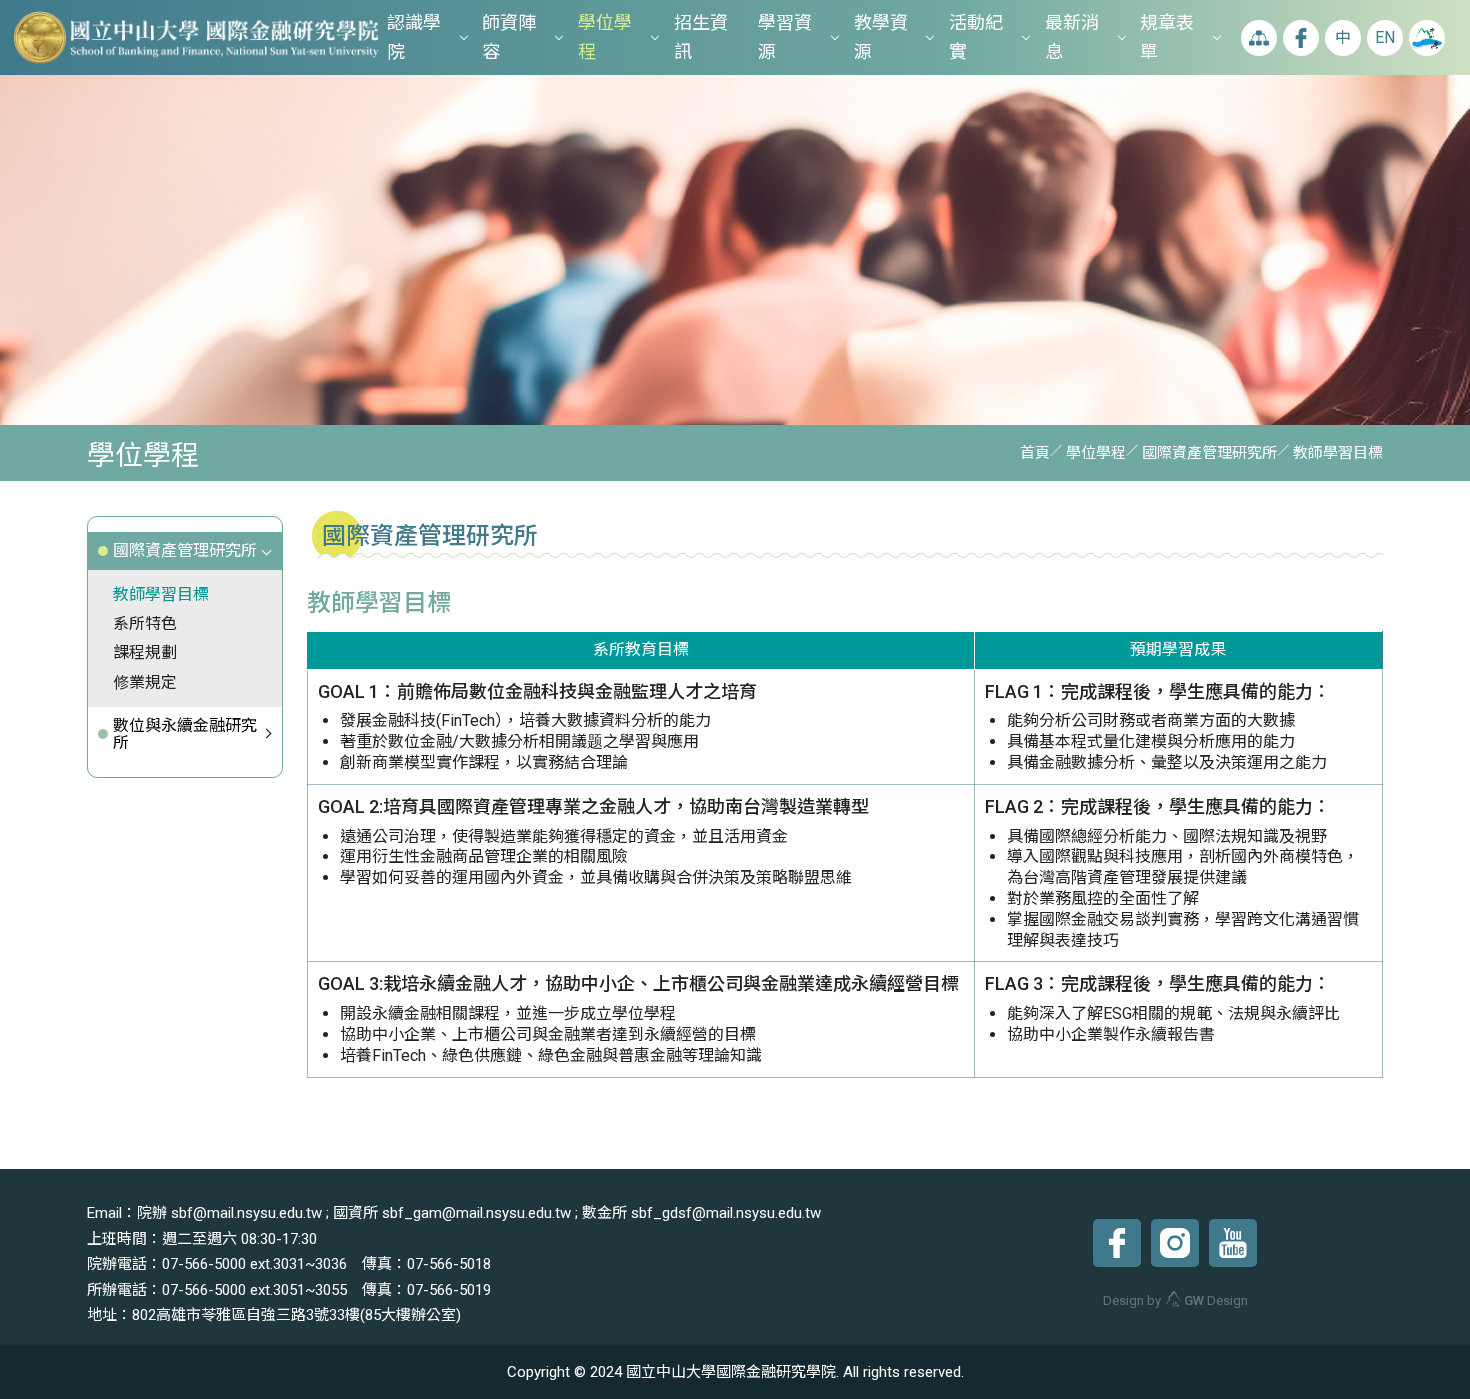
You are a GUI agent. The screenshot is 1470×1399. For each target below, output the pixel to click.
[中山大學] (1427, 38)
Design (1216, 1300)
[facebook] (1301, 38)
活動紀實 (976, 37)
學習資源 (785, 37)
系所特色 (145, 623)
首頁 (1035, 453)
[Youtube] (1233, 1243)
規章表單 (1167, 37)
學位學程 (605, 37)
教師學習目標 (161, 594)
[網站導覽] (1259, 38)
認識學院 (414, 37)
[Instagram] (1175, 1243)
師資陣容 (509, 37)
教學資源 (881, 37)
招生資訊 (701, 37)
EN (1385, 37)
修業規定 (145, 682)
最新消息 (1072, 37)
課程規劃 (145, 652)
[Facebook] (1117, 1243)
